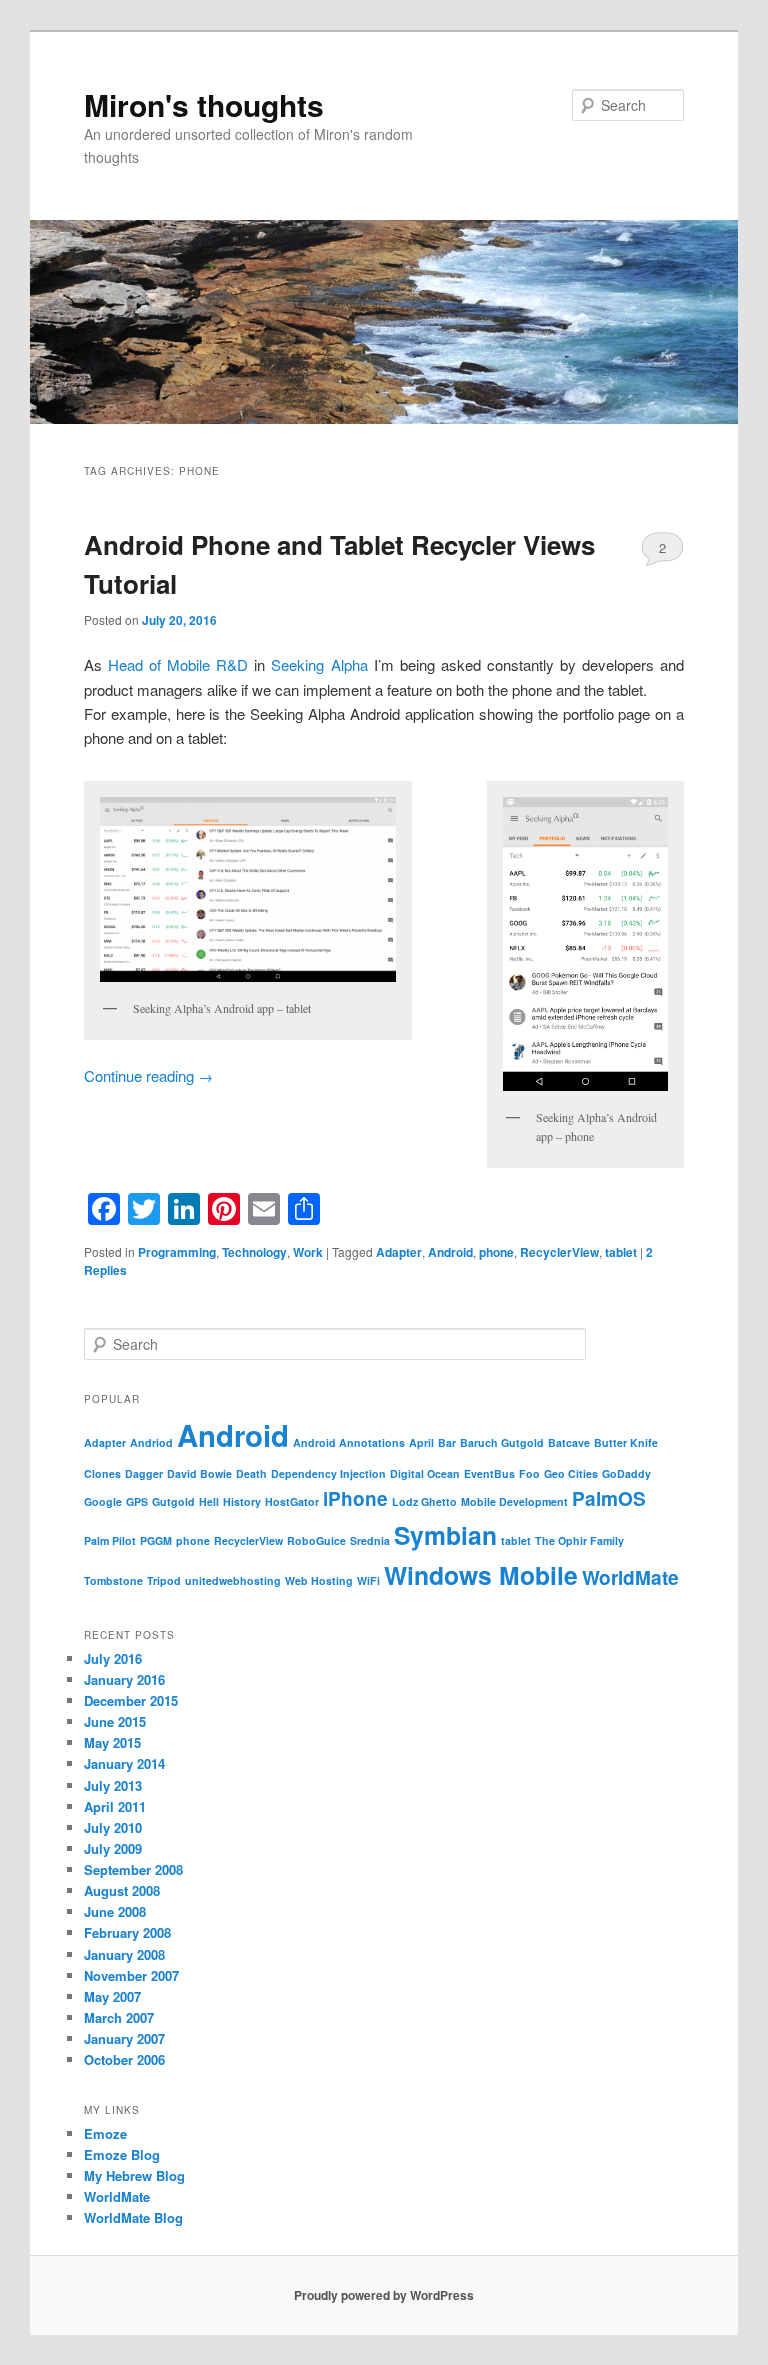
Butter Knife (626, 1442)
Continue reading (148, 1075)
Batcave (569, 1442)
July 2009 (113, 1848)
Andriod (151, 1442)
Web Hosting (319, 1580)
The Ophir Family (579, 1540)
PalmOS (609, 1498)
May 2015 (112, 1742)
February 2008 (127, 1932)
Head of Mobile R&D (178, 664)
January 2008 (124, 1954)
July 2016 (113, 1658)
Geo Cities (571, 1473)
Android (450, 1252)
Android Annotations (349, 1442)
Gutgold (173, 1501)
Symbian (445, 1535)
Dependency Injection (328, 1473)
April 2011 (115, 1806)
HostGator (292, 1501)
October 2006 (124, 2059)
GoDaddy (626, 1473)
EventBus (489, 1473)
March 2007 (119, 2017)
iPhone (355, 1498)
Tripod (164, 1580)
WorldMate (630, 1577)
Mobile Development (514, 1501)
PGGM (156, 1540)
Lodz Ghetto (424, 1501)
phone (496, 1252)
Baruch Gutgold (502, 1442)
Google (103, 1501)
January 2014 (124, 1763)
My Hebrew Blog (134, 2175)
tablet (621, 1252)
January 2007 (124, 2038)
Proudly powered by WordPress (384, 2295)
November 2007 (131, 1975)
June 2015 (115, 1721)
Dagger (144, 1473)
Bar (447, 1442)
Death (251, 1473)
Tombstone (113, 1580)
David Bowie (199, 1473)
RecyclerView (559, 1252)
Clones (102, 1473)
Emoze (105, 2133)
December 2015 (131, 1700)
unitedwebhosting (233, 1580)
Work (308, 1252)
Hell (209, 1501)
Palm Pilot (110, 1540)
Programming (177, 1252)
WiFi (368, 1580)
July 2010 (113, 1827)
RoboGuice (316, 1540)
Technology (254, 1252)
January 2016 (124, 1679)
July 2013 (113, 1785)
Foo (529, 1473)
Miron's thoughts (204, 104)
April (421, 1442)
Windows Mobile (481, 1575)
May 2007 (112, 1996)
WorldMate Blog (133, 2217)
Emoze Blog (122, 2154)
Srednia (370, 1540)
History (242, 1501)
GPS (137, 1501)
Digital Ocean (425, 1473)
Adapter (399, 1252)
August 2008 (122, 1890)
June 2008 (115, 1911)
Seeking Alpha (319, 664)
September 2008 (133, 1869)
